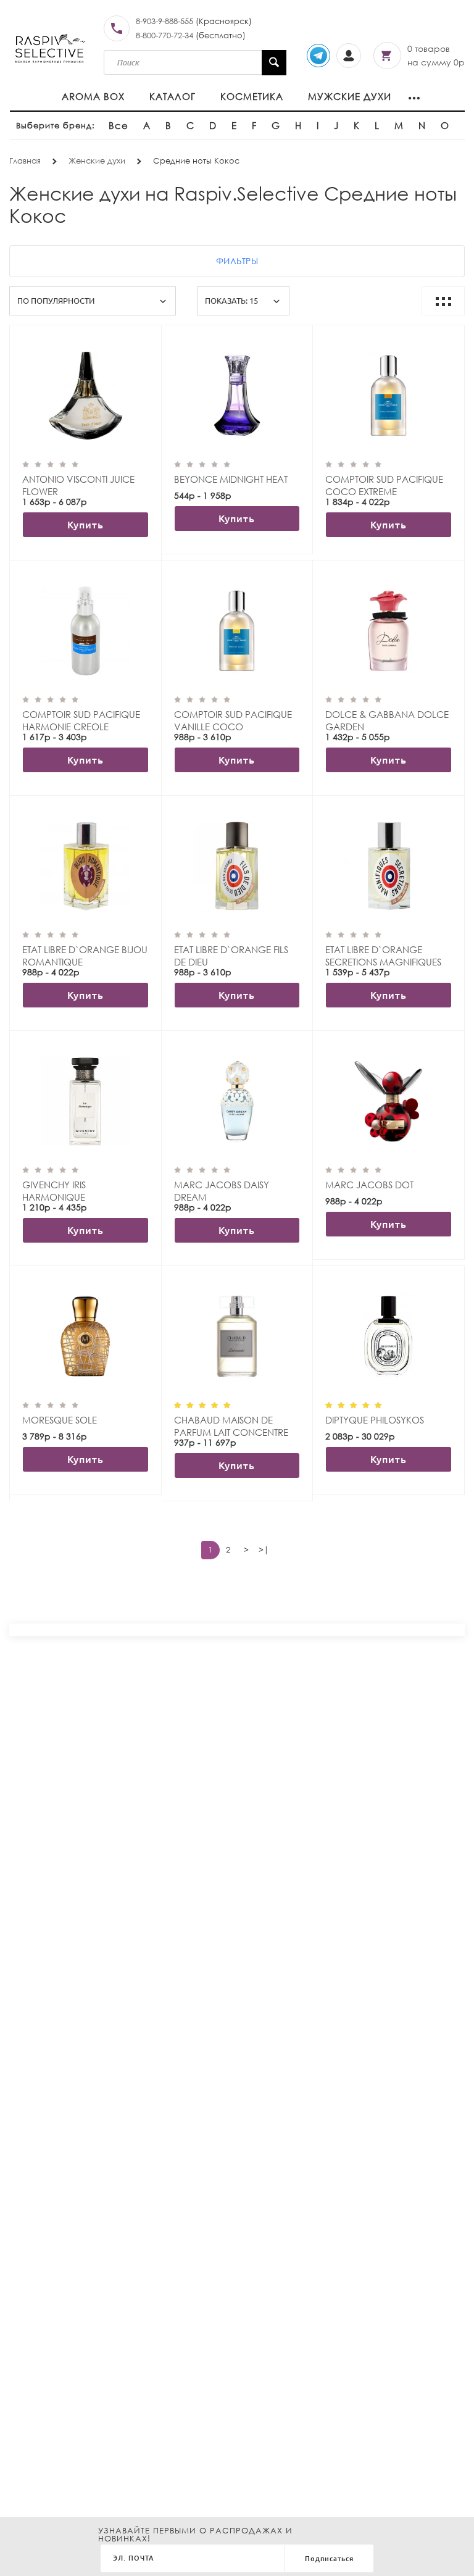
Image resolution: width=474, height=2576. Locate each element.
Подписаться (329, 2559)
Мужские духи (350, 96)
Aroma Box (93, 96)
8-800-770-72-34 (164, 35)
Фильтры (237, 261)
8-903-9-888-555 (164, 21)
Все (118, 125)
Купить (85, 525)
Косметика (252, 96)
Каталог (173, 96)
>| (264, 1550)
